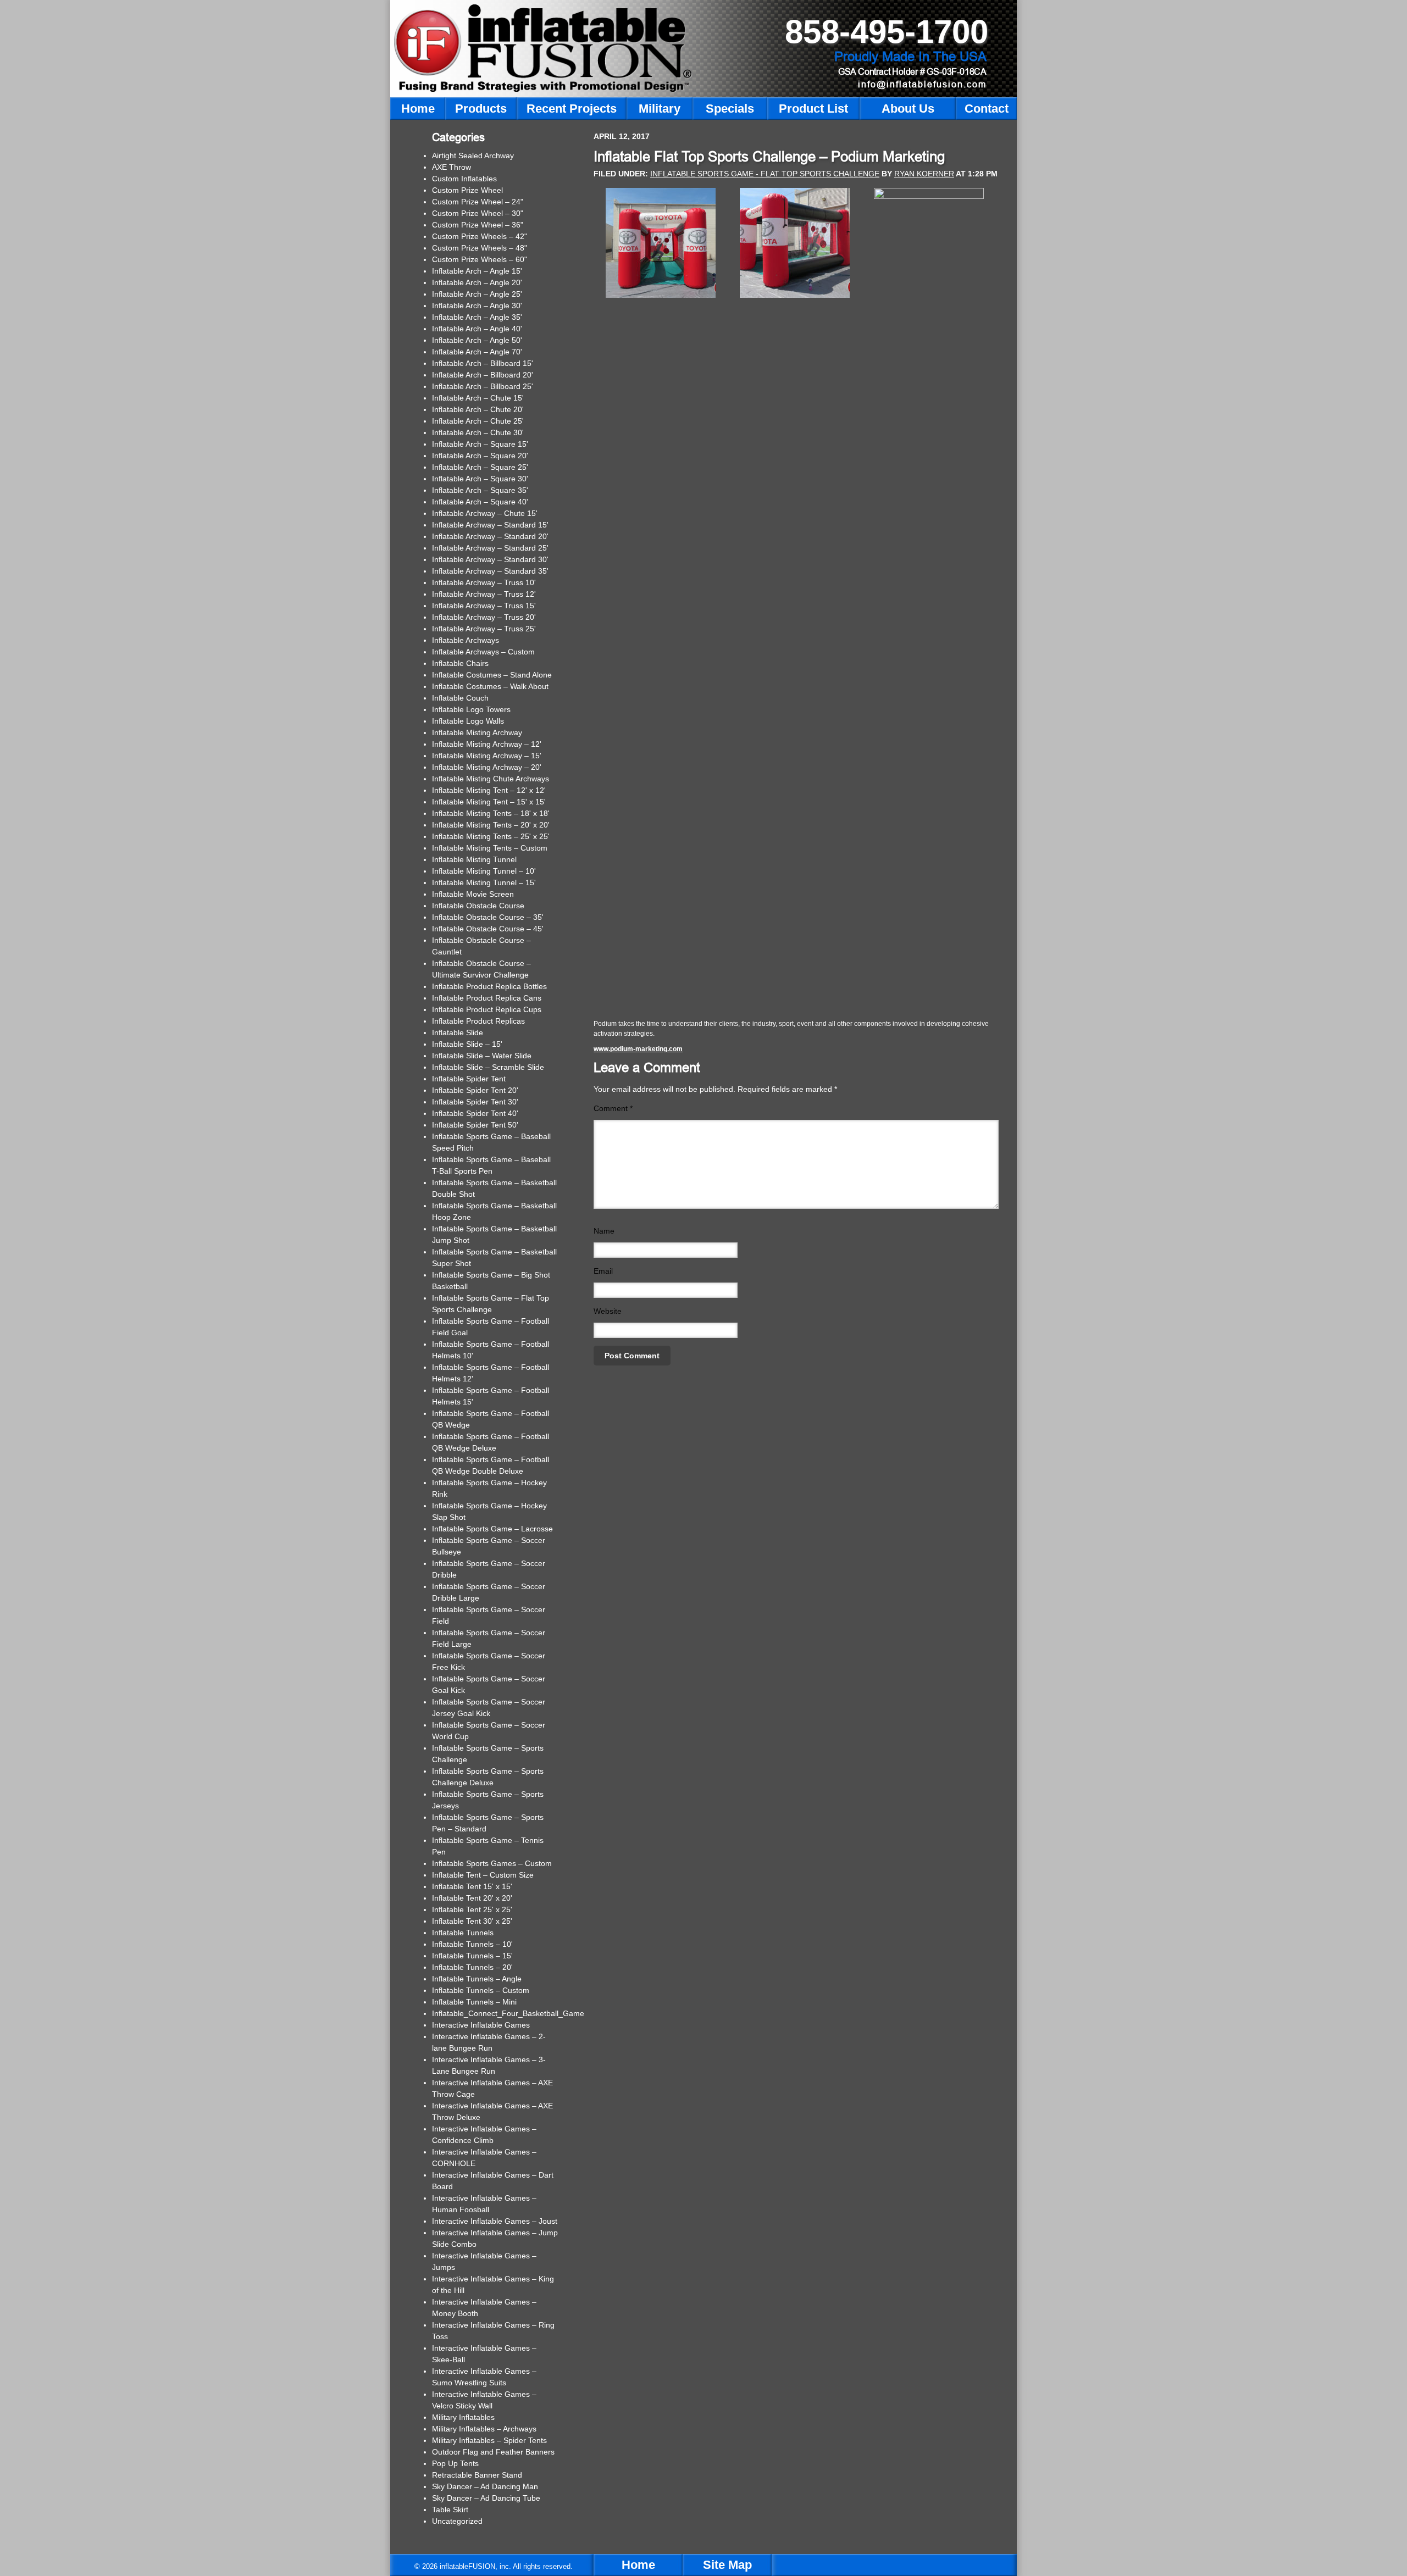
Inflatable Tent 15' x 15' (472, 1886)
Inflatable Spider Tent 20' (475, 1090)
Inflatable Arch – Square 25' (480, 467)
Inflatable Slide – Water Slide (482, 1056)
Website (608, 1311)
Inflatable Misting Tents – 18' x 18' (491, 813)
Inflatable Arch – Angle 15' (477, 271)
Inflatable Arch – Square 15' (480, 444)
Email (603, 1271)
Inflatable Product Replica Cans (487, 998)
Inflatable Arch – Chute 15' (478, 398)
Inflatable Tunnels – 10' (472, 1944)
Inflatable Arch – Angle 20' (477, 282)
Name (604, 1231)
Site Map (727, 2565)
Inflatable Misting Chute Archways (491, 779)
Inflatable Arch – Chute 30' (478, 432)
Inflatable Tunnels (463, 1933)
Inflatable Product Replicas (478, 1021)
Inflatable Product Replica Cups (487, 1009)
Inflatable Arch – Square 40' (480, 502)
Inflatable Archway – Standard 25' (490, 548)
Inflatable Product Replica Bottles (489, 986)
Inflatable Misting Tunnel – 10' (484, 871)
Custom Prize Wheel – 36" (478, 225)
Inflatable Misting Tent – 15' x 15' (489, 802)
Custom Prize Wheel (467, 190)
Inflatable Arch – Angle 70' (477, 352)
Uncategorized (457, 2521)
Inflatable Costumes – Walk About (490, 686)
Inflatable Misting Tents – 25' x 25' (491, 836)
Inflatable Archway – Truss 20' (484, 617)
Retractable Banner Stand (477, 2475)
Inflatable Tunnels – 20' (472, 1967)
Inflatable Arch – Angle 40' (477, 329)
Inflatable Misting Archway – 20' (487, 767)
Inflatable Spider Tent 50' (475, 1125)
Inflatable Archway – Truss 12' (484, 594)
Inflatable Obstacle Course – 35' (488, 917)
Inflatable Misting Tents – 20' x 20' (491, 825)
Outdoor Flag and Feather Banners (493, 2452)
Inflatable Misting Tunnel (474, 859)
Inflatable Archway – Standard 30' (490, 559)
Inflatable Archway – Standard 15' (490, 525)
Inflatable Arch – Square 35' (480, 490)
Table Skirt (450, 2510)
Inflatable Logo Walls (468, 721)
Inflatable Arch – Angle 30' (477, 306)
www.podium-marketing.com (638, 1049)
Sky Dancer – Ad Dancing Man (485, 2486)
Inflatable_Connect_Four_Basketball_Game (508, 2013)
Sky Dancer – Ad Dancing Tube (486, 2498)
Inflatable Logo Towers (471, 709)
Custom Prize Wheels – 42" (480, 236)
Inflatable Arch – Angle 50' (477, 340)
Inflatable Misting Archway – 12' (487, 744)
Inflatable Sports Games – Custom (492, 1863)
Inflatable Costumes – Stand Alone (492, 675)
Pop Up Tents (455, 2463)
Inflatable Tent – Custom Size (483, 1875)
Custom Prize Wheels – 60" (480, 259)
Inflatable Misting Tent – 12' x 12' (489, 790)
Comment (613, 1108)
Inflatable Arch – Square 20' (480, 456)
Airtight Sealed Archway (473, 156)
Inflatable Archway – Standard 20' (490, 536)
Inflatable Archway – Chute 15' (485, 513)
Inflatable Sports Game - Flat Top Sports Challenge (765, 174)
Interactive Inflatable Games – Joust (495, 2221)
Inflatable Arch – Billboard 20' (483, 375)
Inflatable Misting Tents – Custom (490, 848)
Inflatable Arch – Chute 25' (478, 421)
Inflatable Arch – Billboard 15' (483, 363)
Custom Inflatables (464, 179)
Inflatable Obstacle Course (478, 906)
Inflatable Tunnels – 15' (472, 1956)
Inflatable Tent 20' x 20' (472, 1898)
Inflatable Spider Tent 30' (475, 1102)
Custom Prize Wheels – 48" (480, 248)
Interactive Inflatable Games (481, 2025)
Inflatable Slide (458, 1032)
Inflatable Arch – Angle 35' (477, 317)
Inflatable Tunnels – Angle (477, 1979)
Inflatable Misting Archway (477, 732)
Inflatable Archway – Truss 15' (484, 606)
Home (638, 2565)
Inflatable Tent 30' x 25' (472, 1921)
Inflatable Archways (466, 640)
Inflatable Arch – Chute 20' (478, 409)
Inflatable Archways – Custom (483, 652)
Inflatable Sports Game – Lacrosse (492, 1529)
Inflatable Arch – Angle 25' (477, 294)
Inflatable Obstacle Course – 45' (488, 929)
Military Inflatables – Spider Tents (489, 2440)
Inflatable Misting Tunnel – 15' (484, 882)
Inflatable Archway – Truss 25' (484, 629)
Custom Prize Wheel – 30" (478, 213)
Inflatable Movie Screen (473, 894)
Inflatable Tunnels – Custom (481, 1990)
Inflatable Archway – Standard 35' (490, 571)
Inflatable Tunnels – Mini (474, 2002)
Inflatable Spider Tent (469, 1079)
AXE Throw (452, 167)
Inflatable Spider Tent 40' (475, 1113)
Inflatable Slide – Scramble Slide (488, 1067)
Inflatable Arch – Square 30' (480, 479)
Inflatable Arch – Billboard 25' (483, 386)
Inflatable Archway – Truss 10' (484, 582)
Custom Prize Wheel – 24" (478, 202)
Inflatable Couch (460, 698)
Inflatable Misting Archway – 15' (487, 756)
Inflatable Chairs (460, 663)
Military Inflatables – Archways (484, 2429)
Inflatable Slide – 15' (467, 1044)
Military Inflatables (463, 2417)
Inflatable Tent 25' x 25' (472, 1909)
